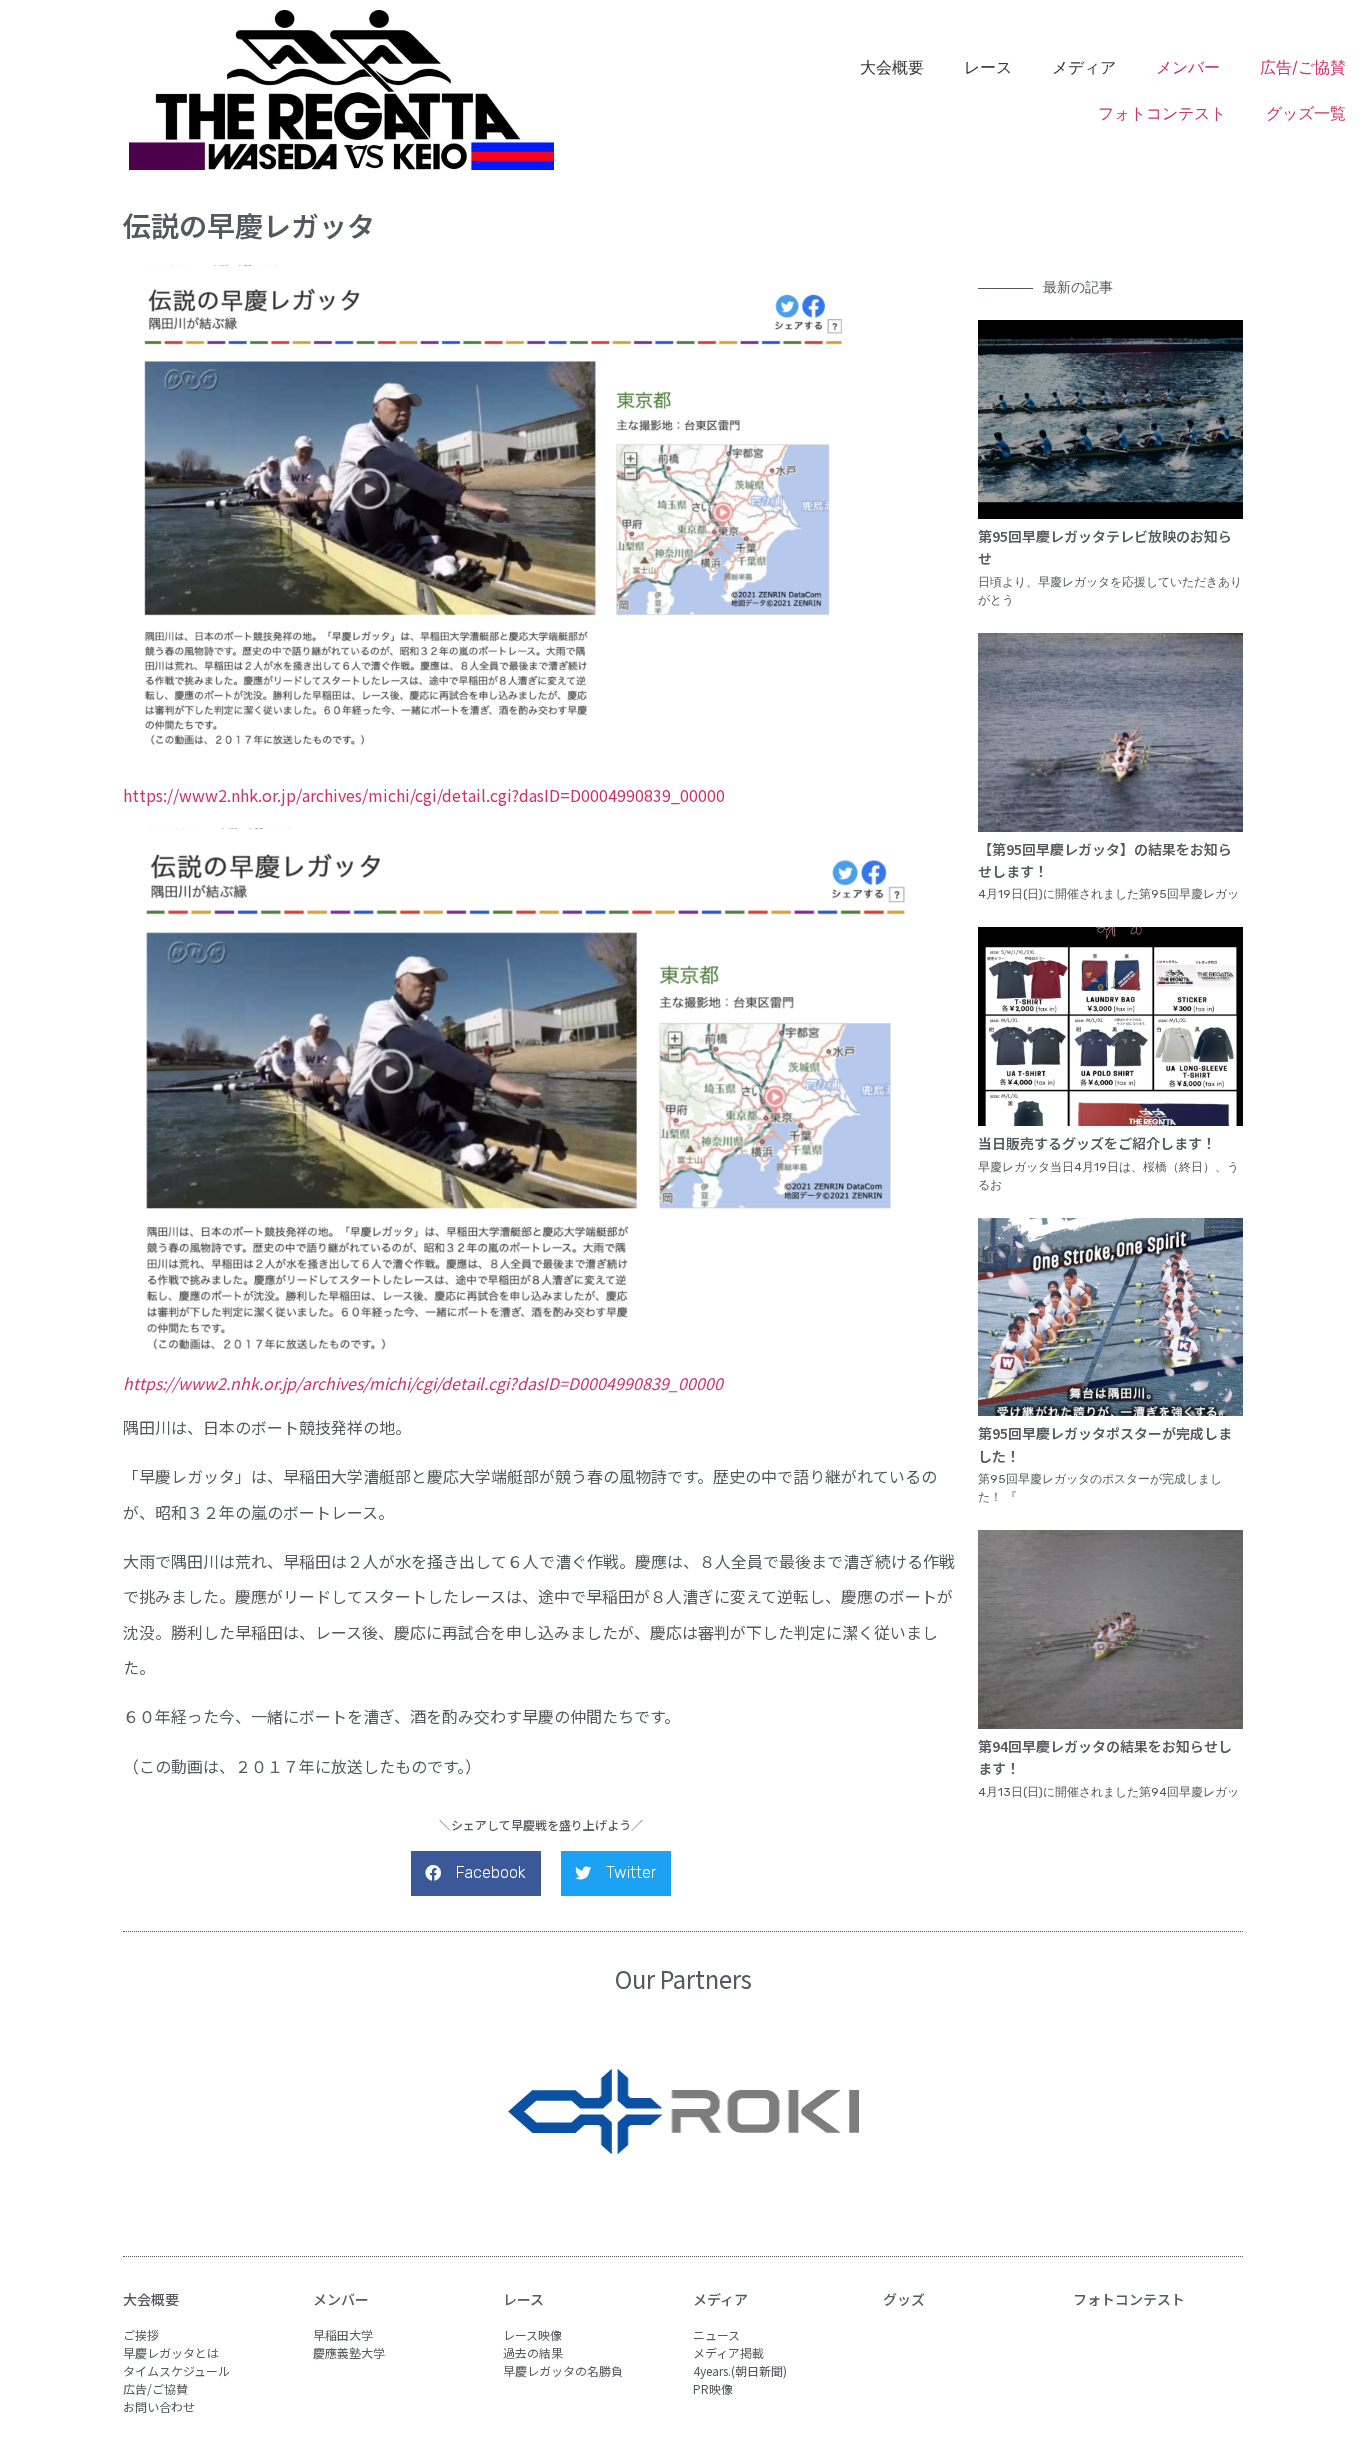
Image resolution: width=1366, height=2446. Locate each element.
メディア (720, 2299)
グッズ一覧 (1306, 113)
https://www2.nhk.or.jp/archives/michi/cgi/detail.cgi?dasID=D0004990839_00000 (424, 795)
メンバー (1188, 67)
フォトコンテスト (1162, 113)
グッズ (904, 2299)
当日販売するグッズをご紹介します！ (1097, 1143)
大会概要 (151, 2299)
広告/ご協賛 (1303, 67)
